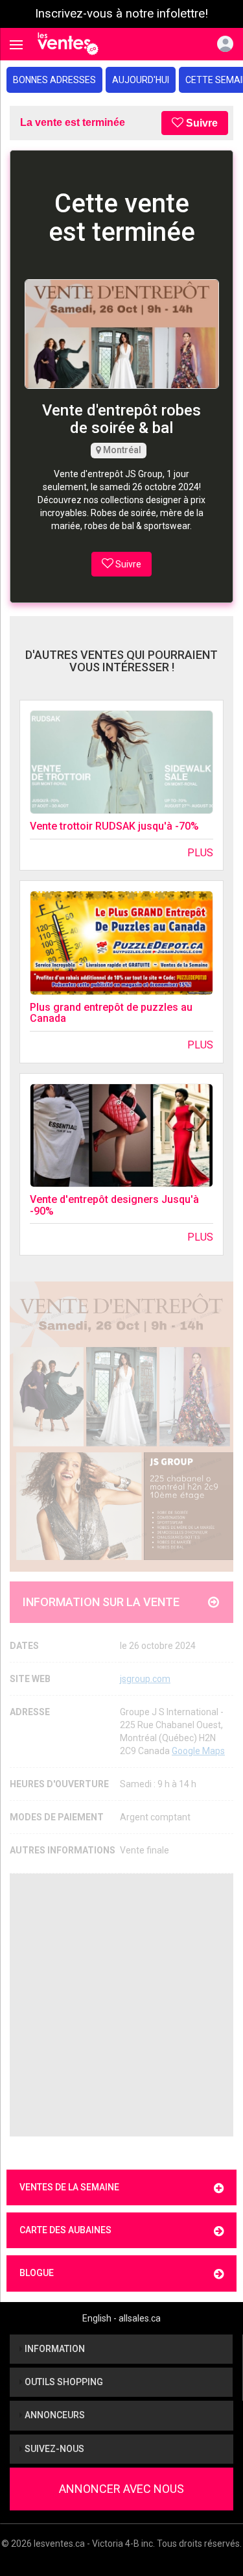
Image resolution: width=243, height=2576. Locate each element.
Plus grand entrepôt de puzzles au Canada (111, 1013)
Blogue (37, 2273)
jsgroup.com (145, 1679)
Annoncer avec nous (121, 2489)
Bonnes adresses (54, 80)
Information (54, 2349)
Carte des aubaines (65, 2230)
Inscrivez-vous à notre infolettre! (121, 14)
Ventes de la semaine (69, 2187)
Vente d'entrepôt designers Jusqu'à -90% (114, 1205)
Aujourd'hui (141, 80)
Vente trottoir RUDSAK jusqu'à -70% (114, 826)
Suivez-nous (53, 2449)
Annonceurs (54, 2415)
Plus (200, 853)
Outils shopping (63, 2382)
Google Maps (198, 1751)
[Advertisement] (121, 2005)
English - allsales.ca (121, 2318)
